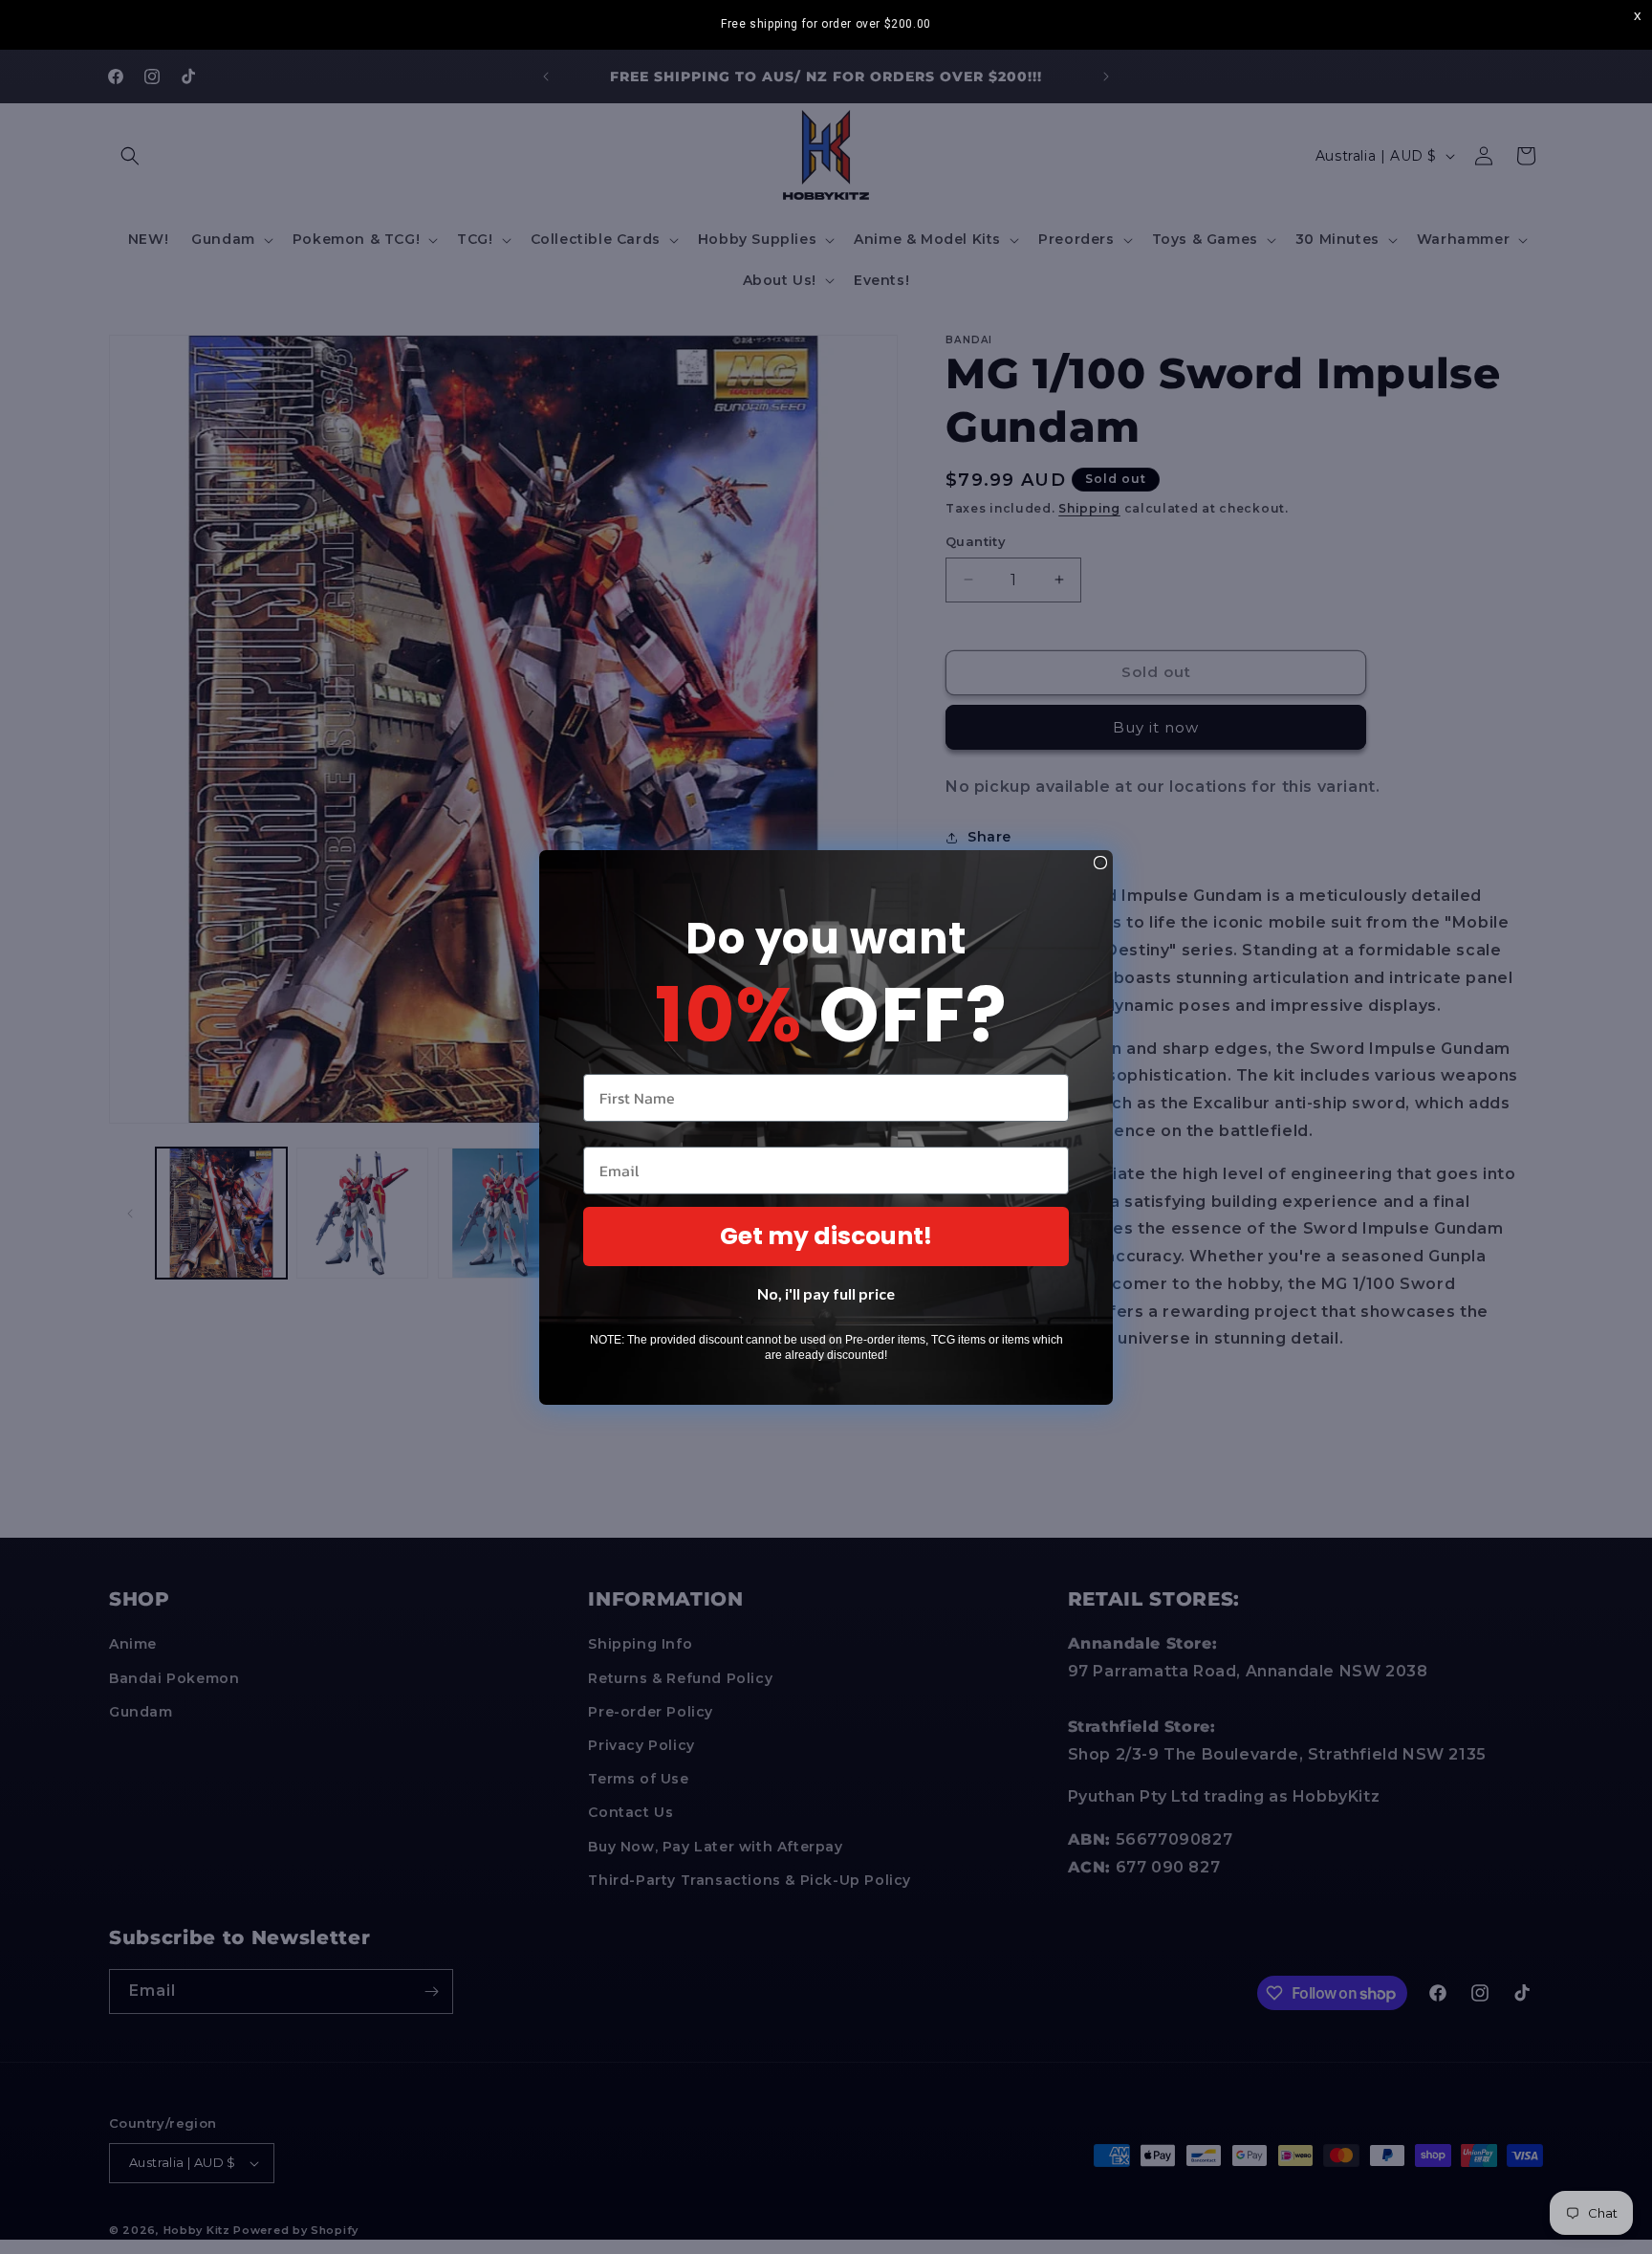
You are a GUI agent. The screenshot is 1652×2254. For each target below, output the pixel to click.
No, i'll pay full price (826, 1293)
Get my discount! (826, 1236)
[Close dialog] (1100, 863)
